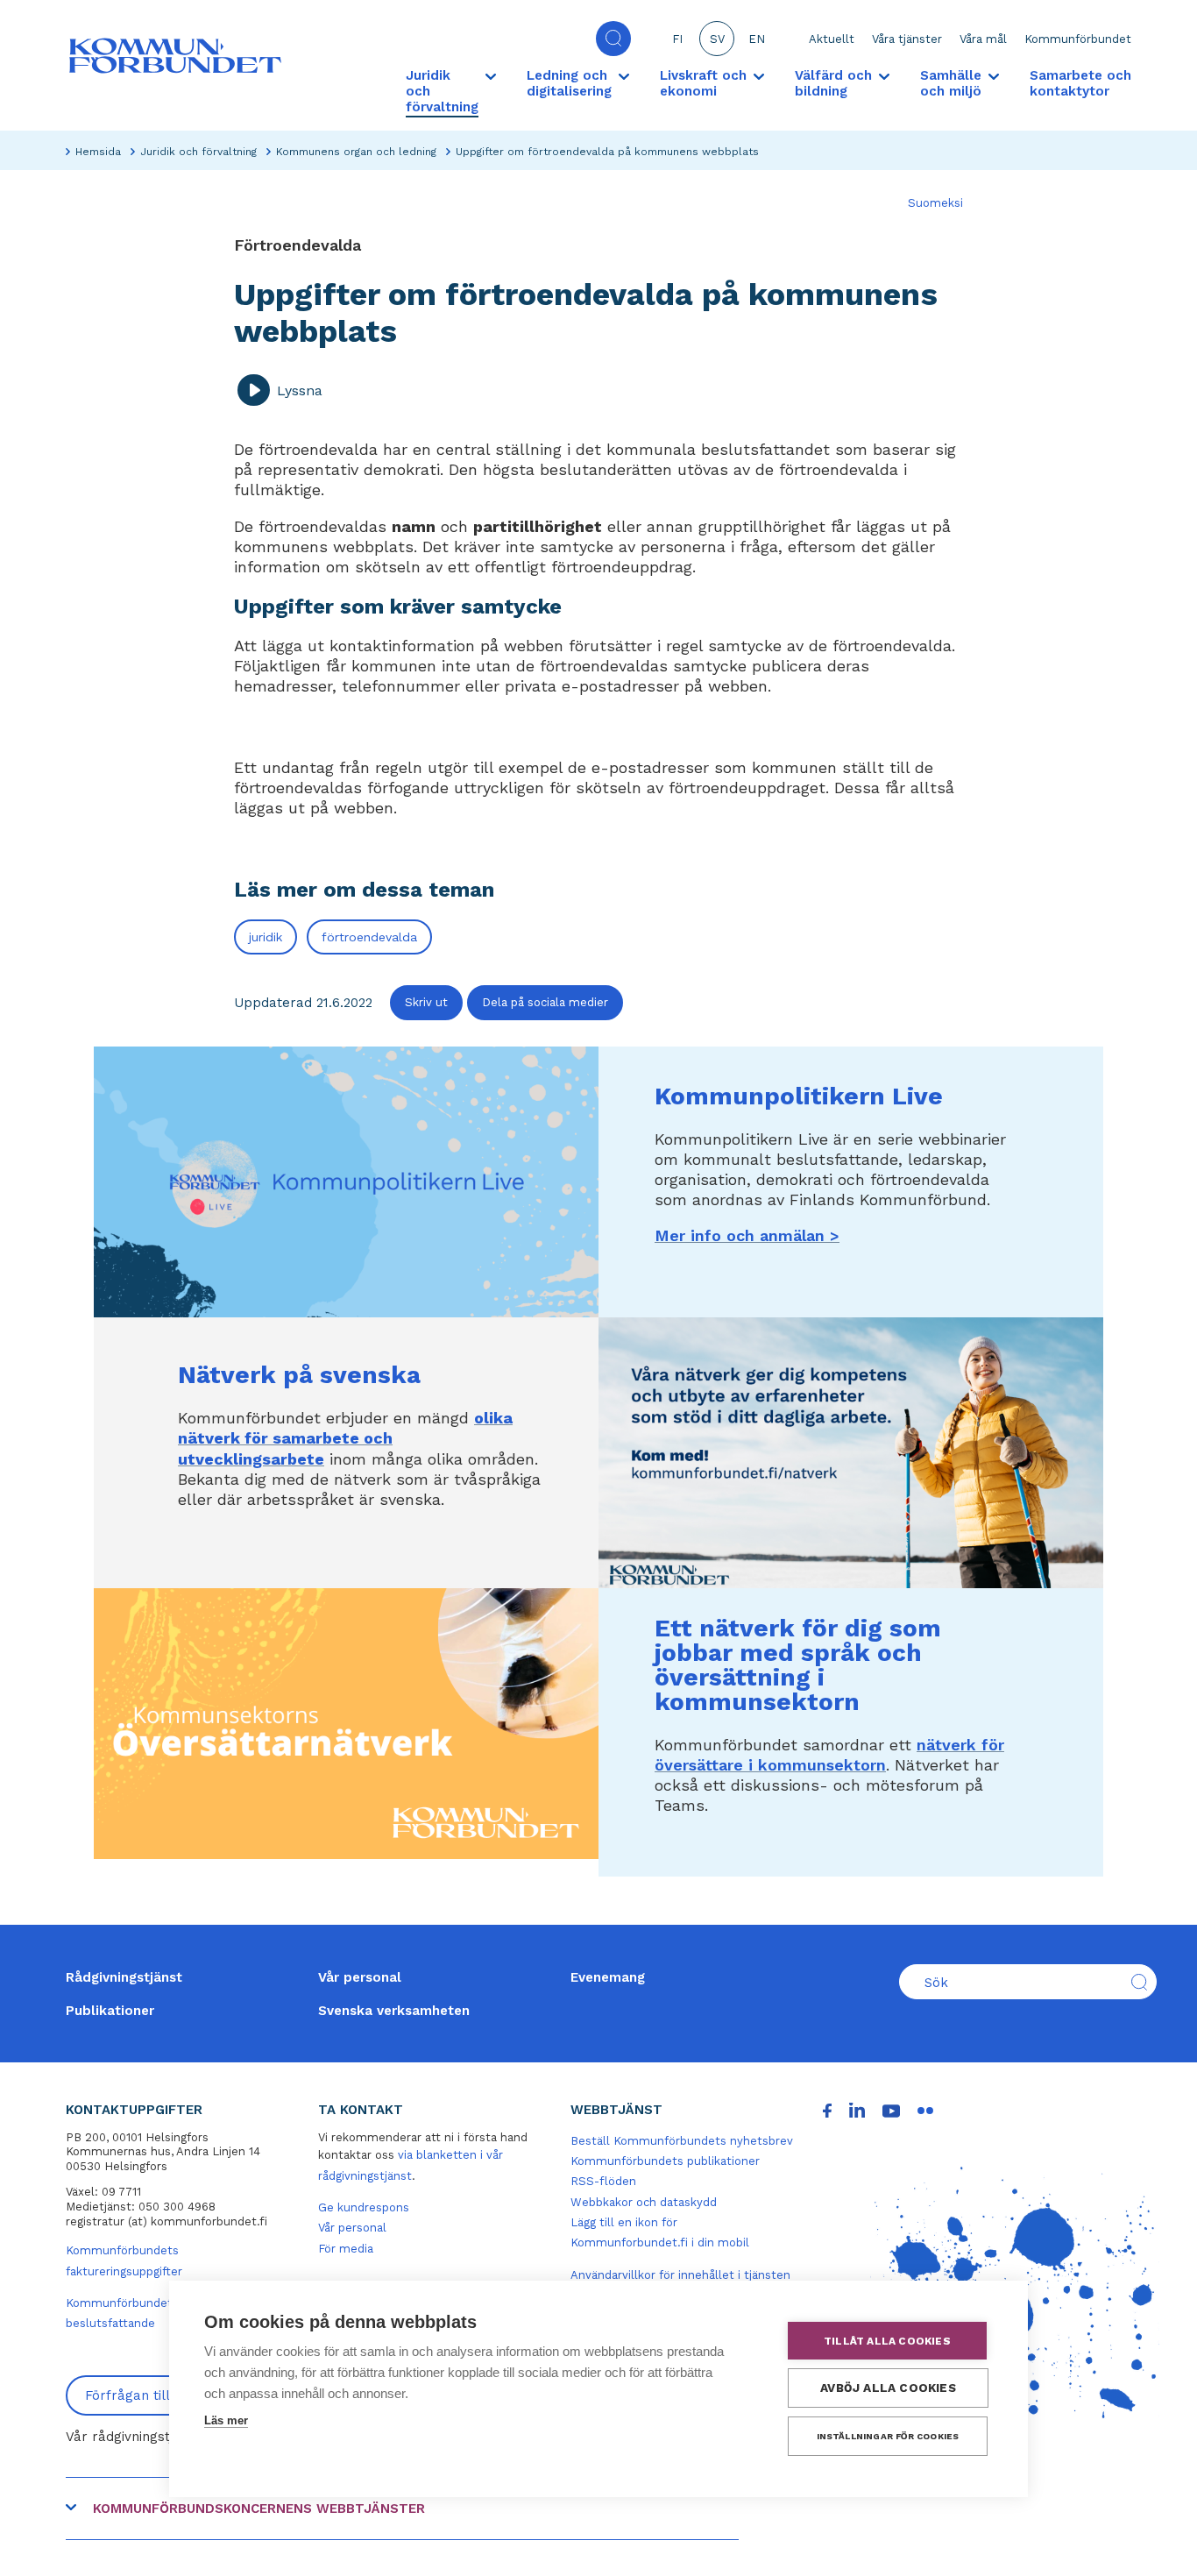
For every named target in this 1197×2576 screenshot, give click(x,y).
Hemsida (98, 152)
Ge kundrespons (364, 2207)
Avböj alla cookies (888, 2388)
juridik (266, 937)
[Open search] (613, 39)
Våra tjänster (907, 39)
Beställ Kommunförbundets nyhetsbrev (682, 2141)
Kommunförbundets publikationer (665, 2161)
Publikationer (110, 2011)
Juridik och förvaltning (198, 152)
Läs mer (226, 2420)
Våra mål (983, 39)
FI (677, 39)
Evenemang (608, 1977)
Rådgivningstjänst (124, 1977)
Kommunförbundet (1078, 39)
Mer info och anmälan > (747, 1235)
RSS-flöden (603, 2181)
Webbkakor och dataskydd (644, 2202)
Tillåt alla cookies (887, 2341)
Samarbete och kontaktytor (1080, 83)
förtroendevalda (369, 937)
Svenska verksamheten (394, 2011)
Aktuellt (832, 39)
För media (346, 2249)
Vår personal (360, 1977)
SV (717, 39)
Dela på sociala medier (545, 1002)
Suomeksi (935, 203)
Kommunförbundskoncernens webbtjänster (259, 2509)
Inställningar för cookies (888, 2436)
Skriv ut (426, 1002)
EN (757, 39)
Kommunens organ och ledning (356, 152)
